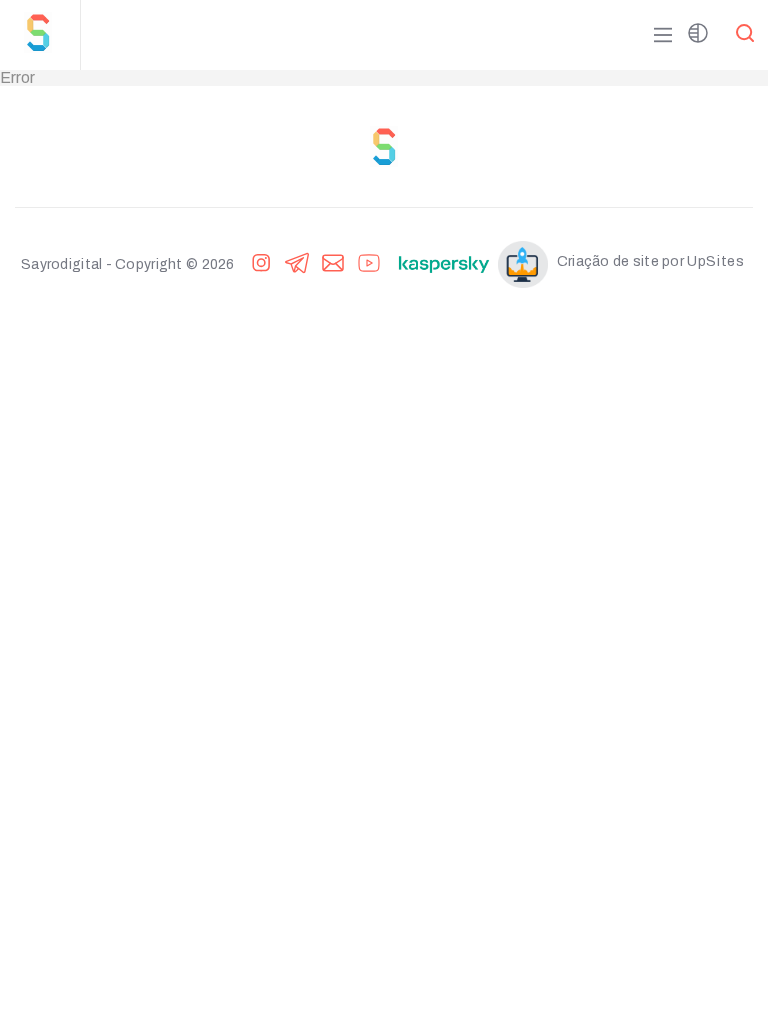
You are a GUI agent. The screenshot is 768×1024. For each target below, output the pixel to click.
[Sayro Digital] (47, 35)
